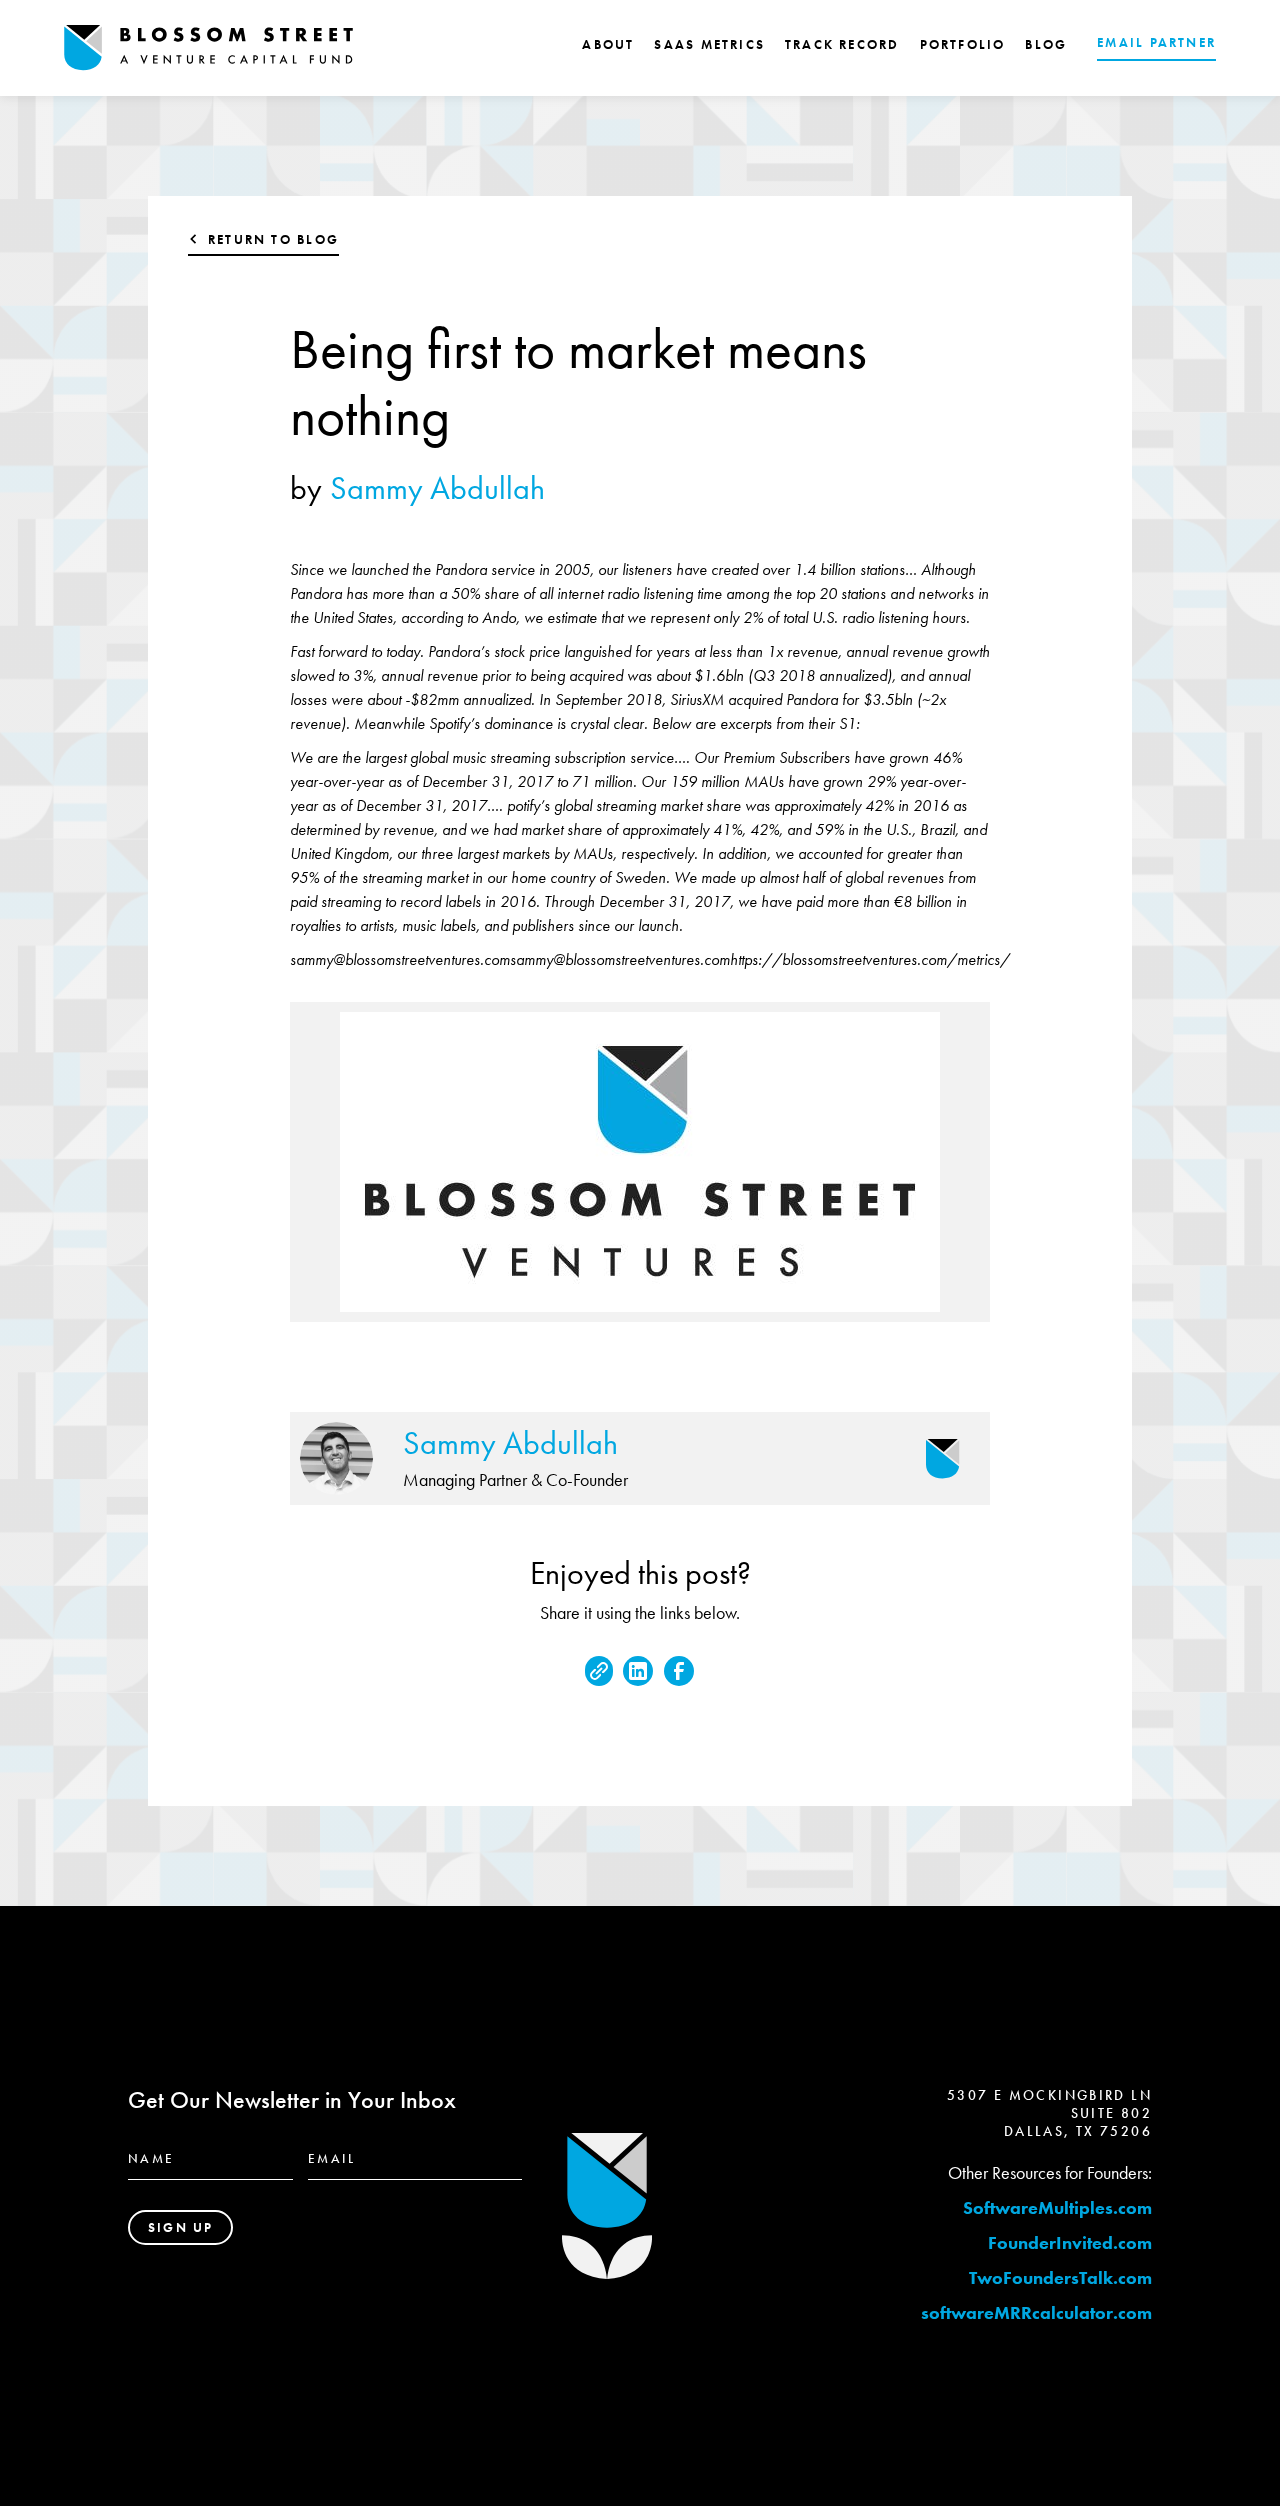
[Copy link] (599, 1671)
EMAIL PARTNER (1156, 42)
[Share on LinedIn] (638, 1671)
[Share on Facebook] (679, 1671)
